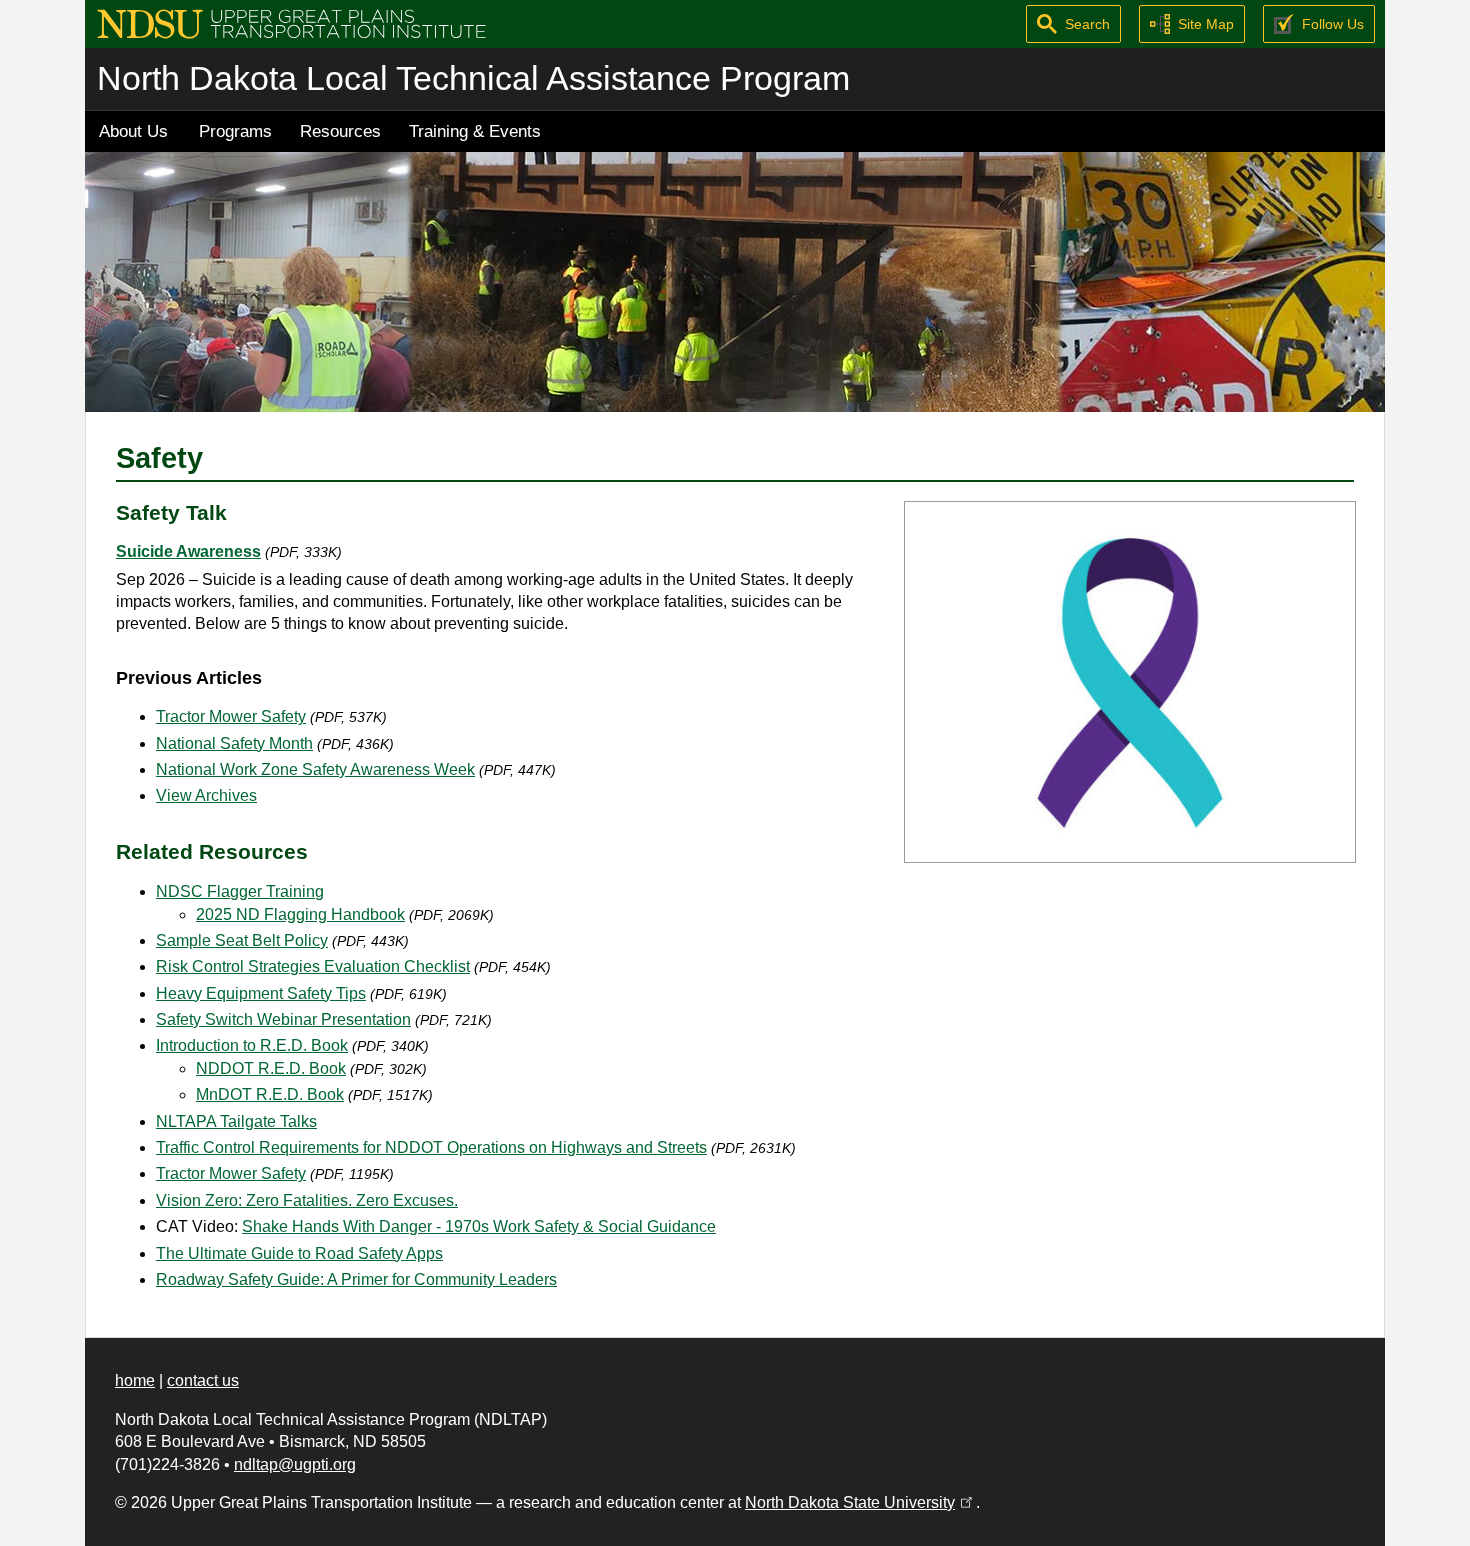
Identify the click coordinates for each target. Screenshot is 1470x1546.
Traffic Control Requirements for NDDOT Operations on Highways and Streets (431, 1147)
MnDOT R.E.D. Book (270, 1094)
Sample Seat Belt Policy (242, 940)
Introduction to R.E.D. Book (252, 1045)
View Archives (206, 795)
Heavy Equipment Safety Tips (261, 993)
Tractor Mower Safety (231, 716)
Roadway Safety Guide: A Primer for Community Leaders (356, 1279)
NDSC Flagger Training (240, 891)
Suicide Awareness (188, 551)
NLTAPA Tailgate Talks (236, 1121)
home (135, 1380)
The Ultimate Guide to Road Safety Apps (299, 1253)
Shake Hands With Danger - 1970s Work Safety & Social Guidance (479, 1226)
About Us (133, 131)
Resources (340, 131)
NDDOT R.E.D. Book (271, 1068)
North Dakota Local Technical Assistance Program (473, 78)
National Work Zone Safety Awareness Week (315, 769)
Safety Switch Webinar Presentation (283, 1019)
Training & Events (475, 131)
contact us (203, 1380)
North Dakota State (860, 1502)
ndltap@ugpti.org (295, 1464)
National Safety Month (234, 743)
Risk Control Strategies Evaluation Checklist (313, 966)
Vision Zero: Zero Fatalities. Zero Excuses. (307, 1200)
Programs (235, 131)
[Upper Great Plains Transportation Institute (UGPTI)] (291, 22)
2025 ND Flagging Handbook (300, 914)
